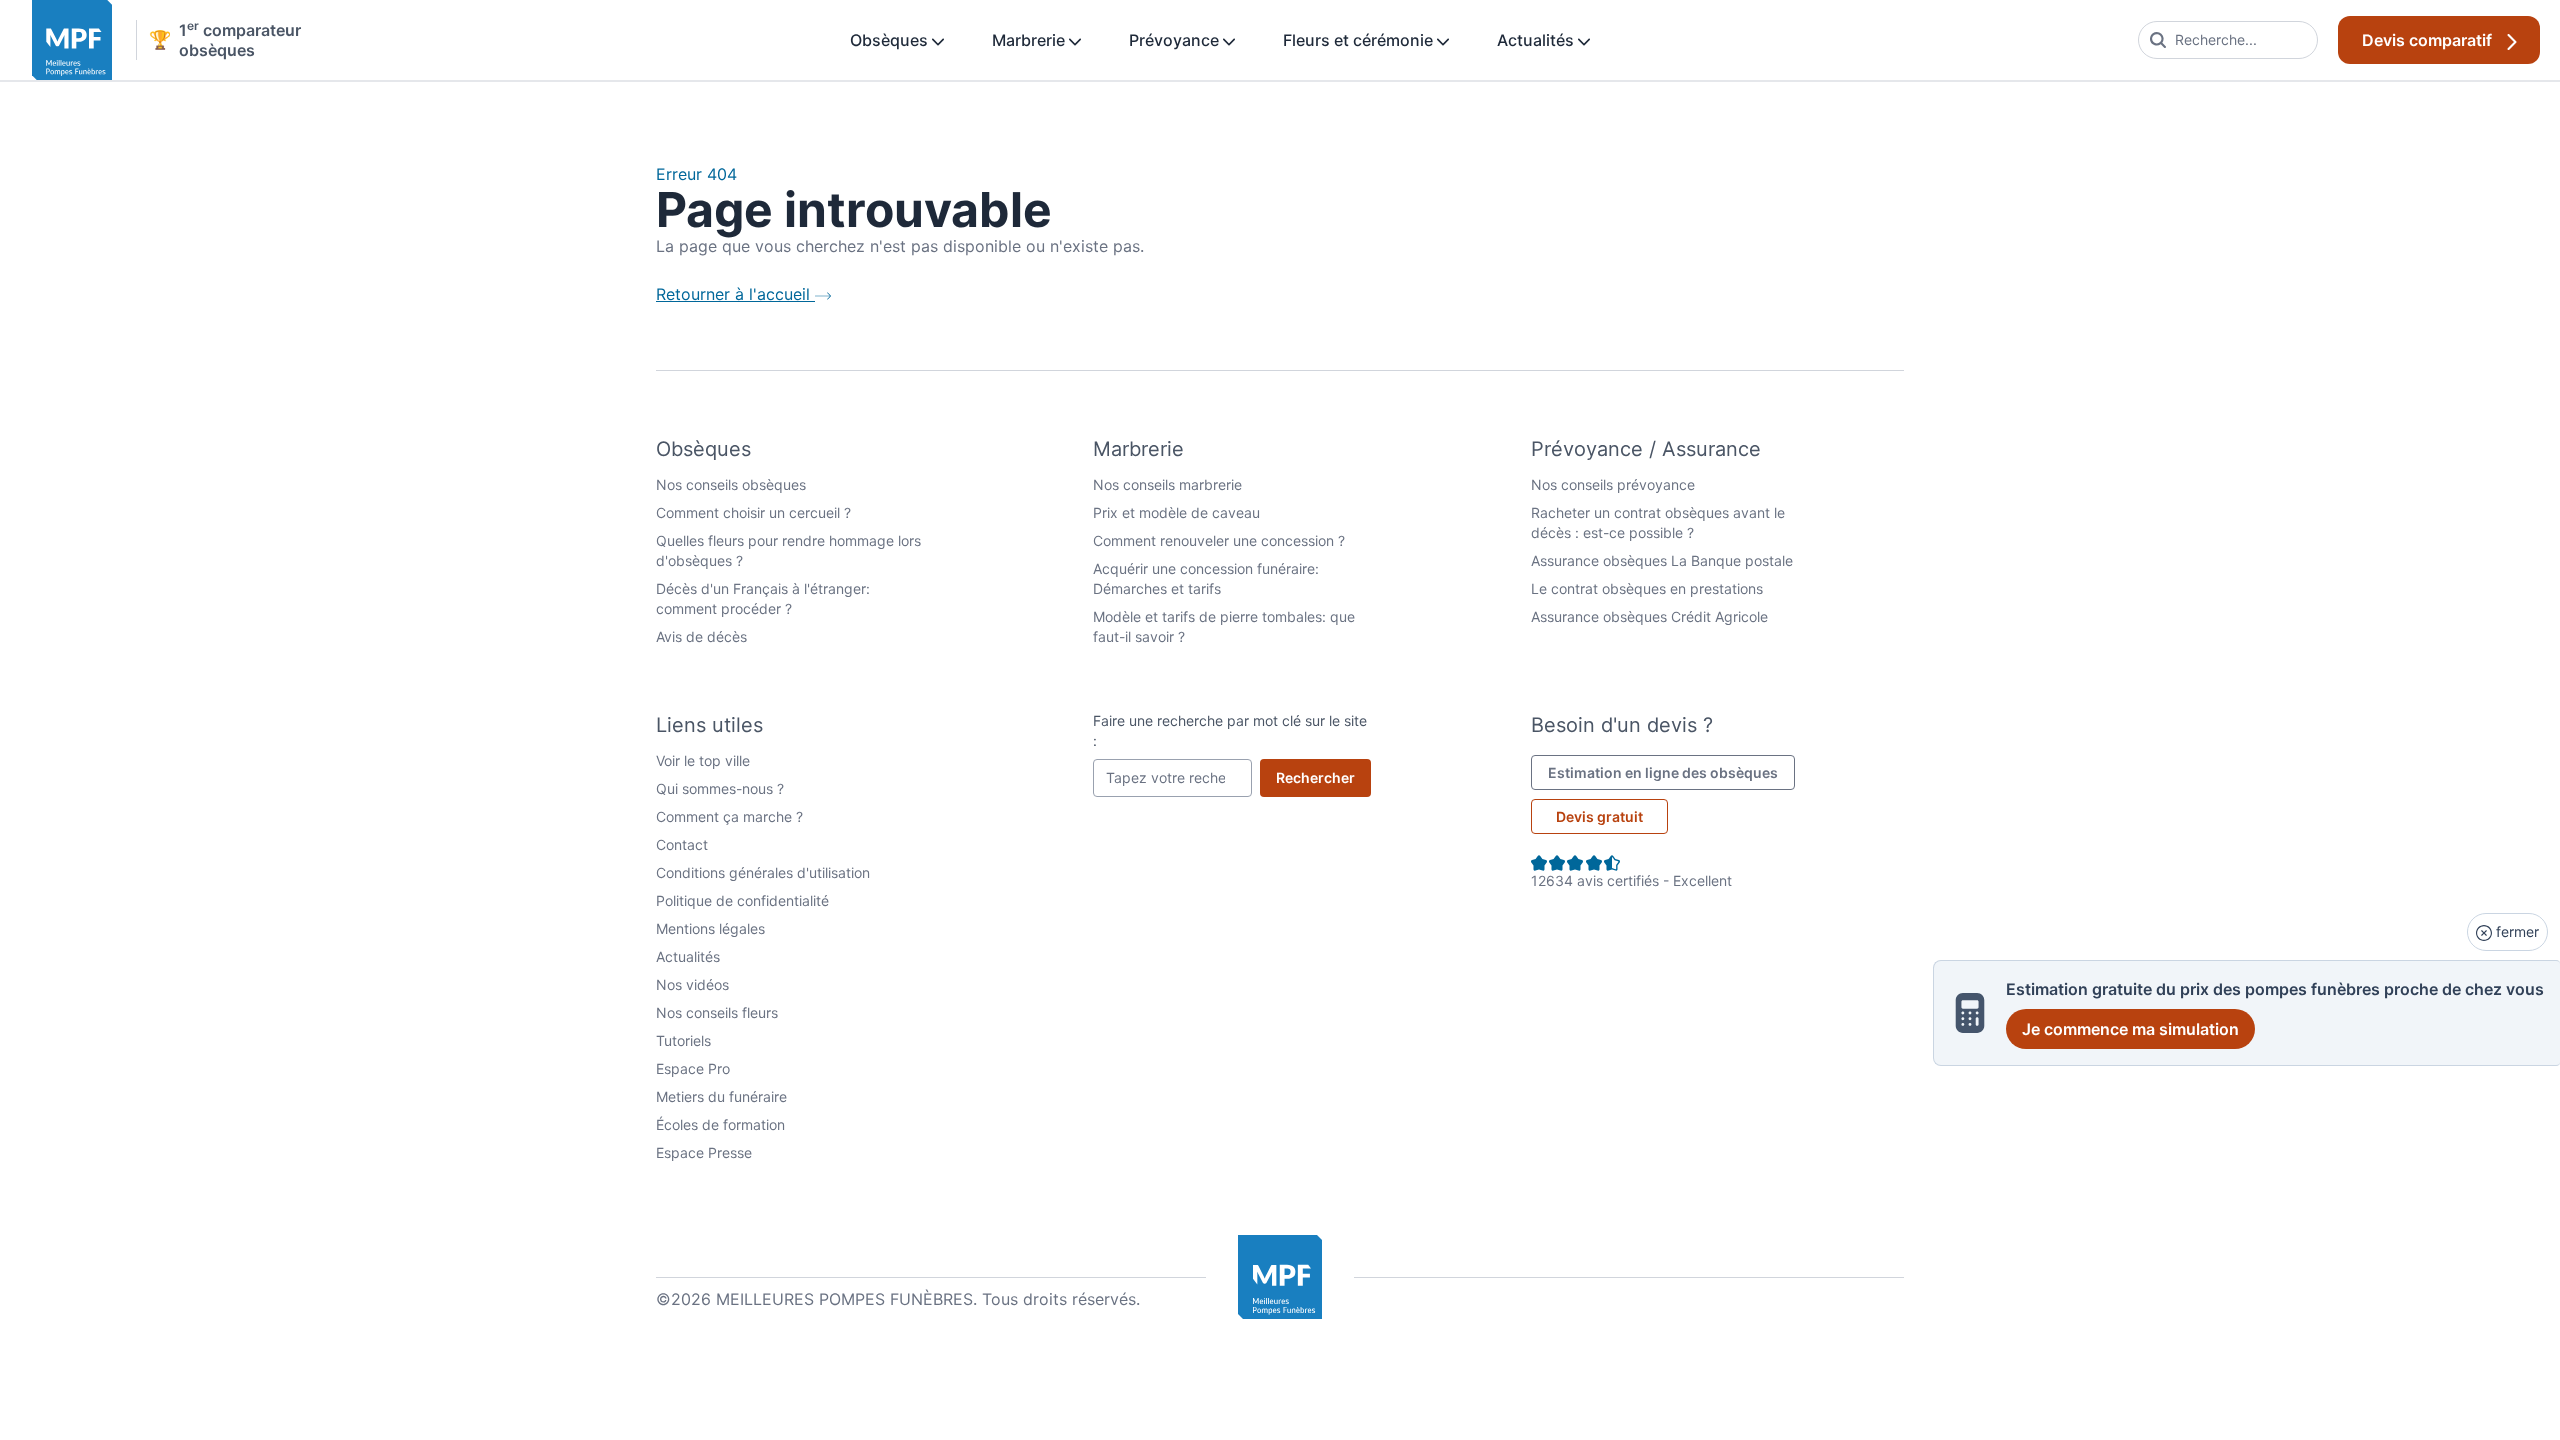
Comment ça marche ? (729, 816)
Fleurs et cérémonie (1360, 40)
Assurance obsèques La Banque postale (1662, 560)
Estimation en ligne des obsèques (1671, 772)
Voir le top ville (703, 760)
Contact (682, 844)
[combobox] (2228, 40)
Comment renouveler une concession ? (1219, 540)
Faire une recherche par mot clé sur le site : (1230, 730)
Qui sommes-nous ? (720, 788)
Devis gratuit (1599, 816)
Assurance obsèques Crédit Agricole (1649, 616)
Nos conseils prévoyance (1613, 484)
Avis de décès (701, 636)
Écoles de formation (720, 1124)
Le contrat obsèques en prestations (1647, 588)
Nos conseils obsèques (731, 484)
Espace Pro (693, 1068)
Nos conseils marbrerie (1167, 484)
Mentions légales (710, 928)
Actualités (1537, 40)
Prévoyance (1176, 40)
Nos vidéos (692, 984)
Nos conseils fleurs (717, 1012)
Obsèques (891, 40)
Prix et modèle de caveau (1176, 512)
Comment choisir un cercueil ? (753, 512)
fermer (2515, 931)
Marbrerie (1030, 40)
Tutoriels (683, 1040)
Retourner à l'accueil (735, 294)
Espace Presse (704, 1152)
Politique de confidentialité (742, 900)
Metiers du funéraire (721, 1096)
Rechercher (1323, 777)
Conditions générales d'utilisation (763, 872)
